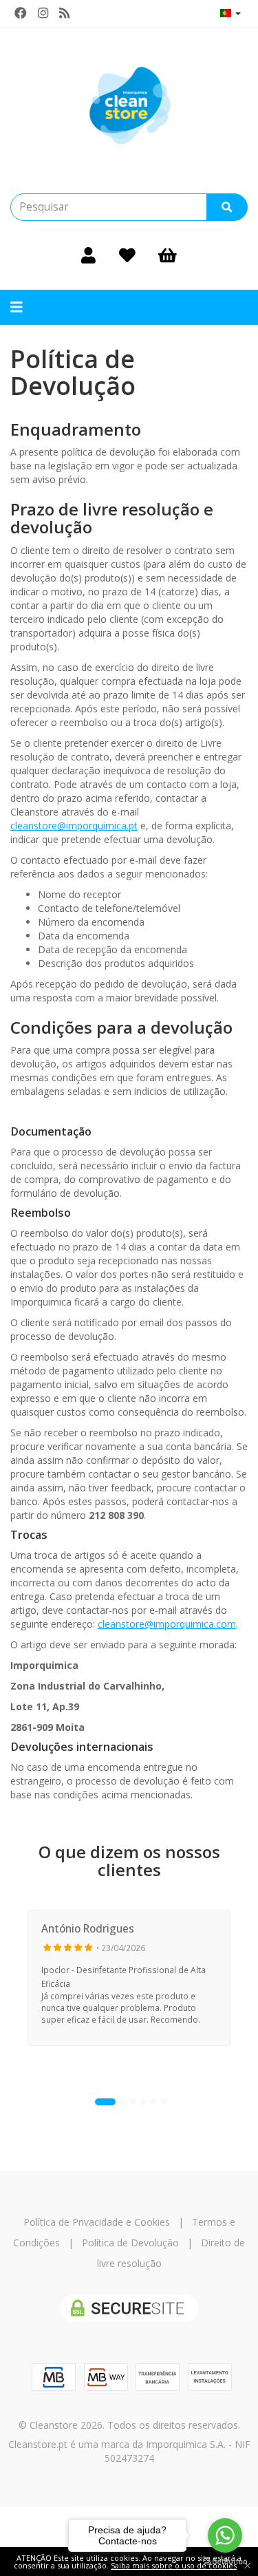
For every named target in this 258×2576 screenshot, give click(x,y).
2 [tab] (122, 2102)
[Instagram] (43, 13)
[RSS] (64, 13)
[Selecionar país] (230, 13)
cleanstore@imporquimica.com (167, 1624)
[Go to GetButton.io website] (225, 2562)
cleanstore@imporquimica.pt (74, 826)
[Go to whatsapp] (225, 2535)
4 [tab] (143, 2102)
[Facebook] (21, 13)
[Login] (88, 255)
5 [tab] (153, 2102)
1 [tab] (105, 2102)
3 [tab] (133, 2102)
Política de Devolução (130, 2243)
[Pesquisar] (227, 207)
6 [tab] (164, 2102)
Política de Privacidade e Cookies (97, 2222)
